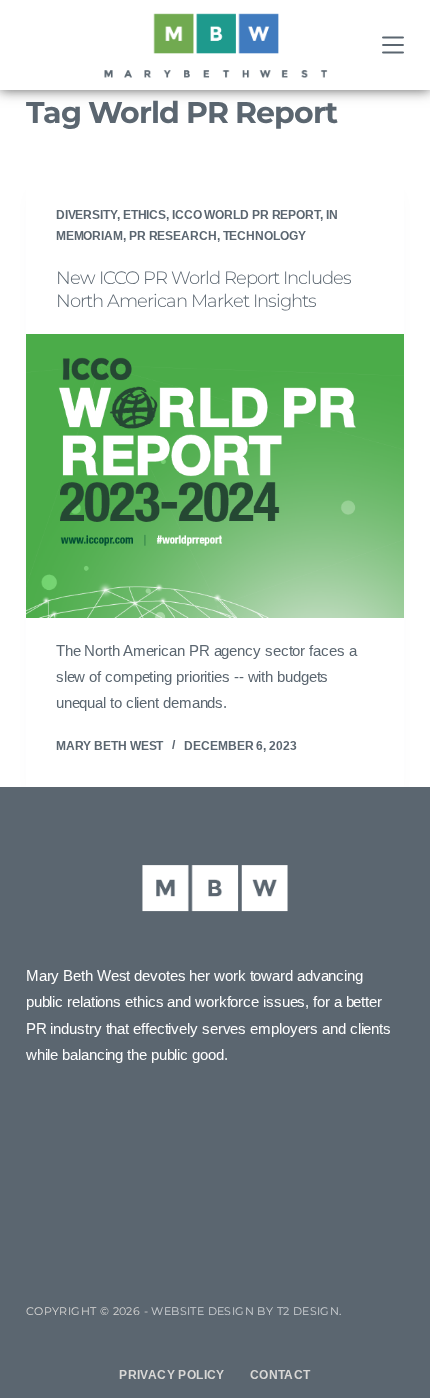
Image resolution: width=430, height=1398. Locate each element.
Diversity (86, 215)
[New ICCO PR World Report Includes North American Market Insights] (215, 476)
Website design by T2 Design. (246, 1311)
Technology (264, 236)
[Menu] (393, 45)
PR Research (173, 236)
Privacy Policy (172, 1375)
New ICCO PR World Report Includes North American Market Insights (203, 289)
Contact (280, 1375)
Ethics (144, 215)
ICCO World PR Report (246, 215)
